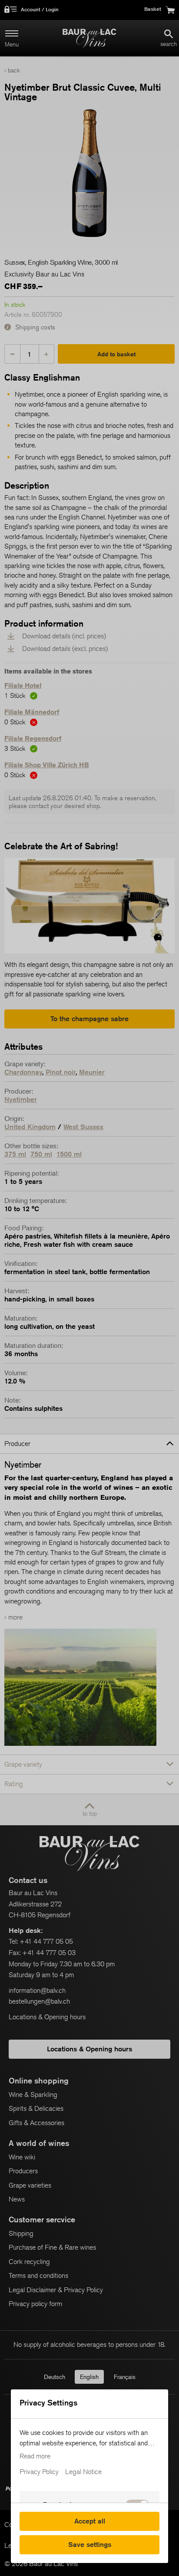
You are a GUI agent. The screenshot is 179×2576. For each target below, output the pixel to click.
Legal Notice (83, 2472)
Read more (35, 2456)
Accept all (90, 2521)
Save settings (90, 2545)
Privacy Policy (39, 2472)
